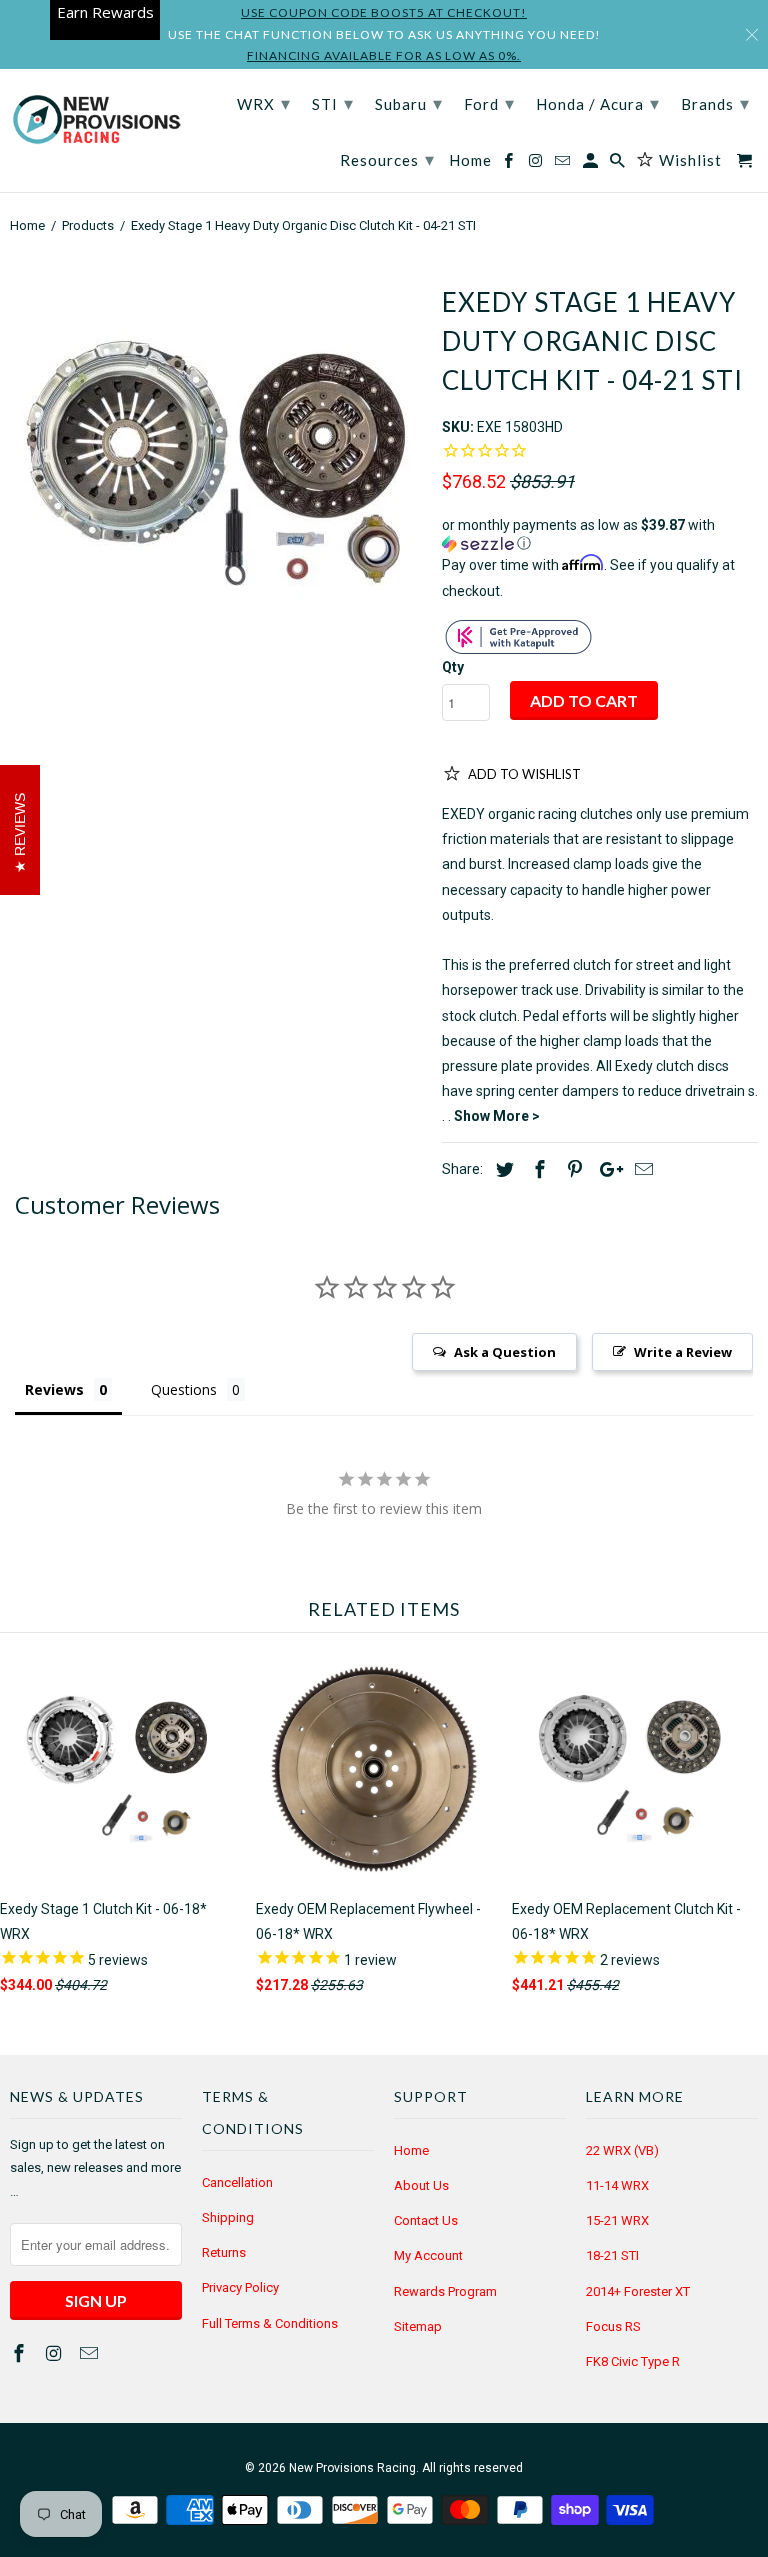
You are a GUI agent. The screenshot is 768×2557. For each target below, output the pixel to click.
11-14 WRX (617, 2185)
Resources (387, 159)
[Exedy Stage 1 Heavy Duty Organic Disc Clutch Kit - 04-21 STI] (216, 463)
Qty (453, 667)
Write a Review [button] (683, 1352)
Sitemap (418, 2326)
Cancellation (237, 2182)
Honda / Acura (598, 103)
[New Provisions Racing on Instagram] (56, 2353)
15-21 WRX (617, 2220)
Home (411, 2150)
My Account (428, 2255)
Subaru (409, 103)
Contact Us (426, 2220)
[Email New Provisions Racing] (91, 2353)
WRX (264, 103)
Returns (224, 2252)
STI (333, 103)
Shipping (228, 2217)
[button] (600, 534)
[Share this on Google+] (606, 1169)
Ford (489, 103)
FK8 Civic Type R (633, 2361)
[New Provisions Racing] (96, 121)
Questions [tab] (184, 1389)
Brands (715, 103)
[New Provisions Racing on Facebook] (21, 2353)
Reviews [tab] (54, 1389)
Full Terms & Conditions (270, 2323)
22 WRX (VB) (622, 2150)
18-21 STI (612, 2255)
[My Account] (592, 164)
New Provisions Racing (352, 2468)
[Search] (619, 164)
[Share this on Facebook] (537, 1169)
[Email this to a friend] (641, 1169)
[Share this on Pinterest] (572, 1169)
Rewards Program (445, 2291)
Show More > (497, 1116)
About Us (421, 2185)
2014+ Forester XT (638, 2291)
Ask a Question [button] (505, 1352)
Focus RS (613, 2326)
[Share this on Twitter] (502, 1169)
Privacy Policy (240, 2287)
